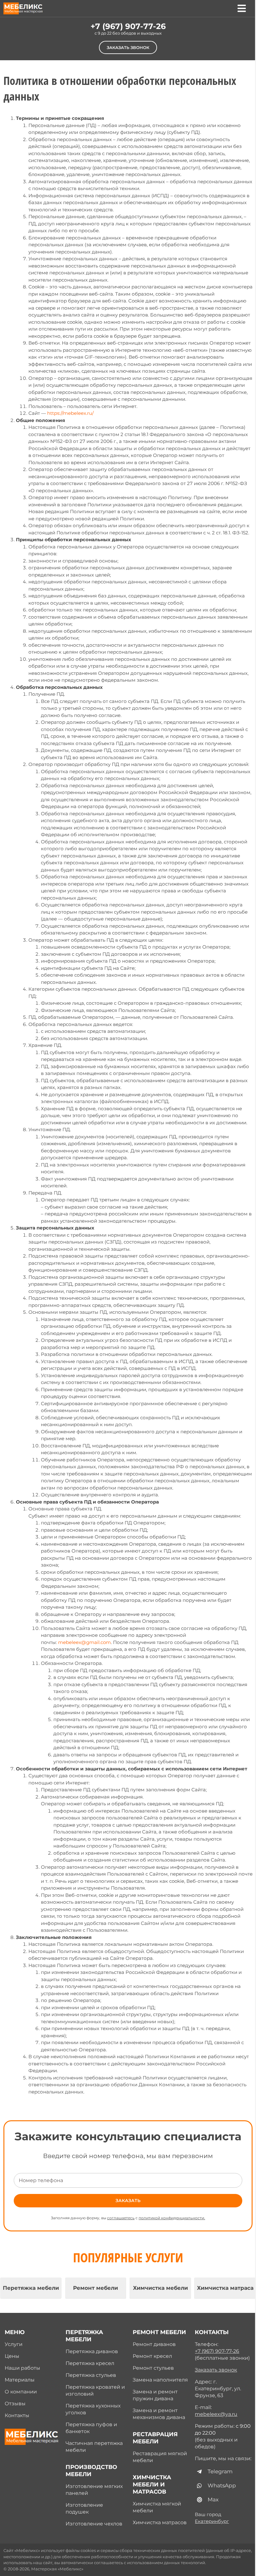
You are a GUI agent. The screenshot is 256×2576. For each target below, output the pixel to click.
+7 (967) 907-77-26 (128, 26)
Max (213, 2500)
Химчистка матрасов (160, 2522)
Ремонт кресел (152, 2356)
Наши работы (22, 2368)
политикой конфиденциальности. (172, 2218)
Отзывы (15, 2404)
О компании (21, 2392)
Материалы (20, 2380)
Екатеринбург (212, 2521)
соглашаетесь (121, 2218)
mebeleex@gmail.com (84, 1642)
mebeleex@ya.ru (216, 2414)
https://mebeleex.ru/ (70, 413)
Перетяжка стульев (91, 2375)
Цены (12, 2356)
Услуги (14, 2344)
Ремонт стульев (153, 2368)
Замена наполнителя (160, 2380)
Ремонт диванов (154, 2344)
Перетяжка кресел (90, 2363)
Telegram (220, 2471)
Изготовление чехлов (94, 2524)
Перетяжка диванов (92, 2351)
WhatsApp (222, 2485)
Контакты (17, 2415)
